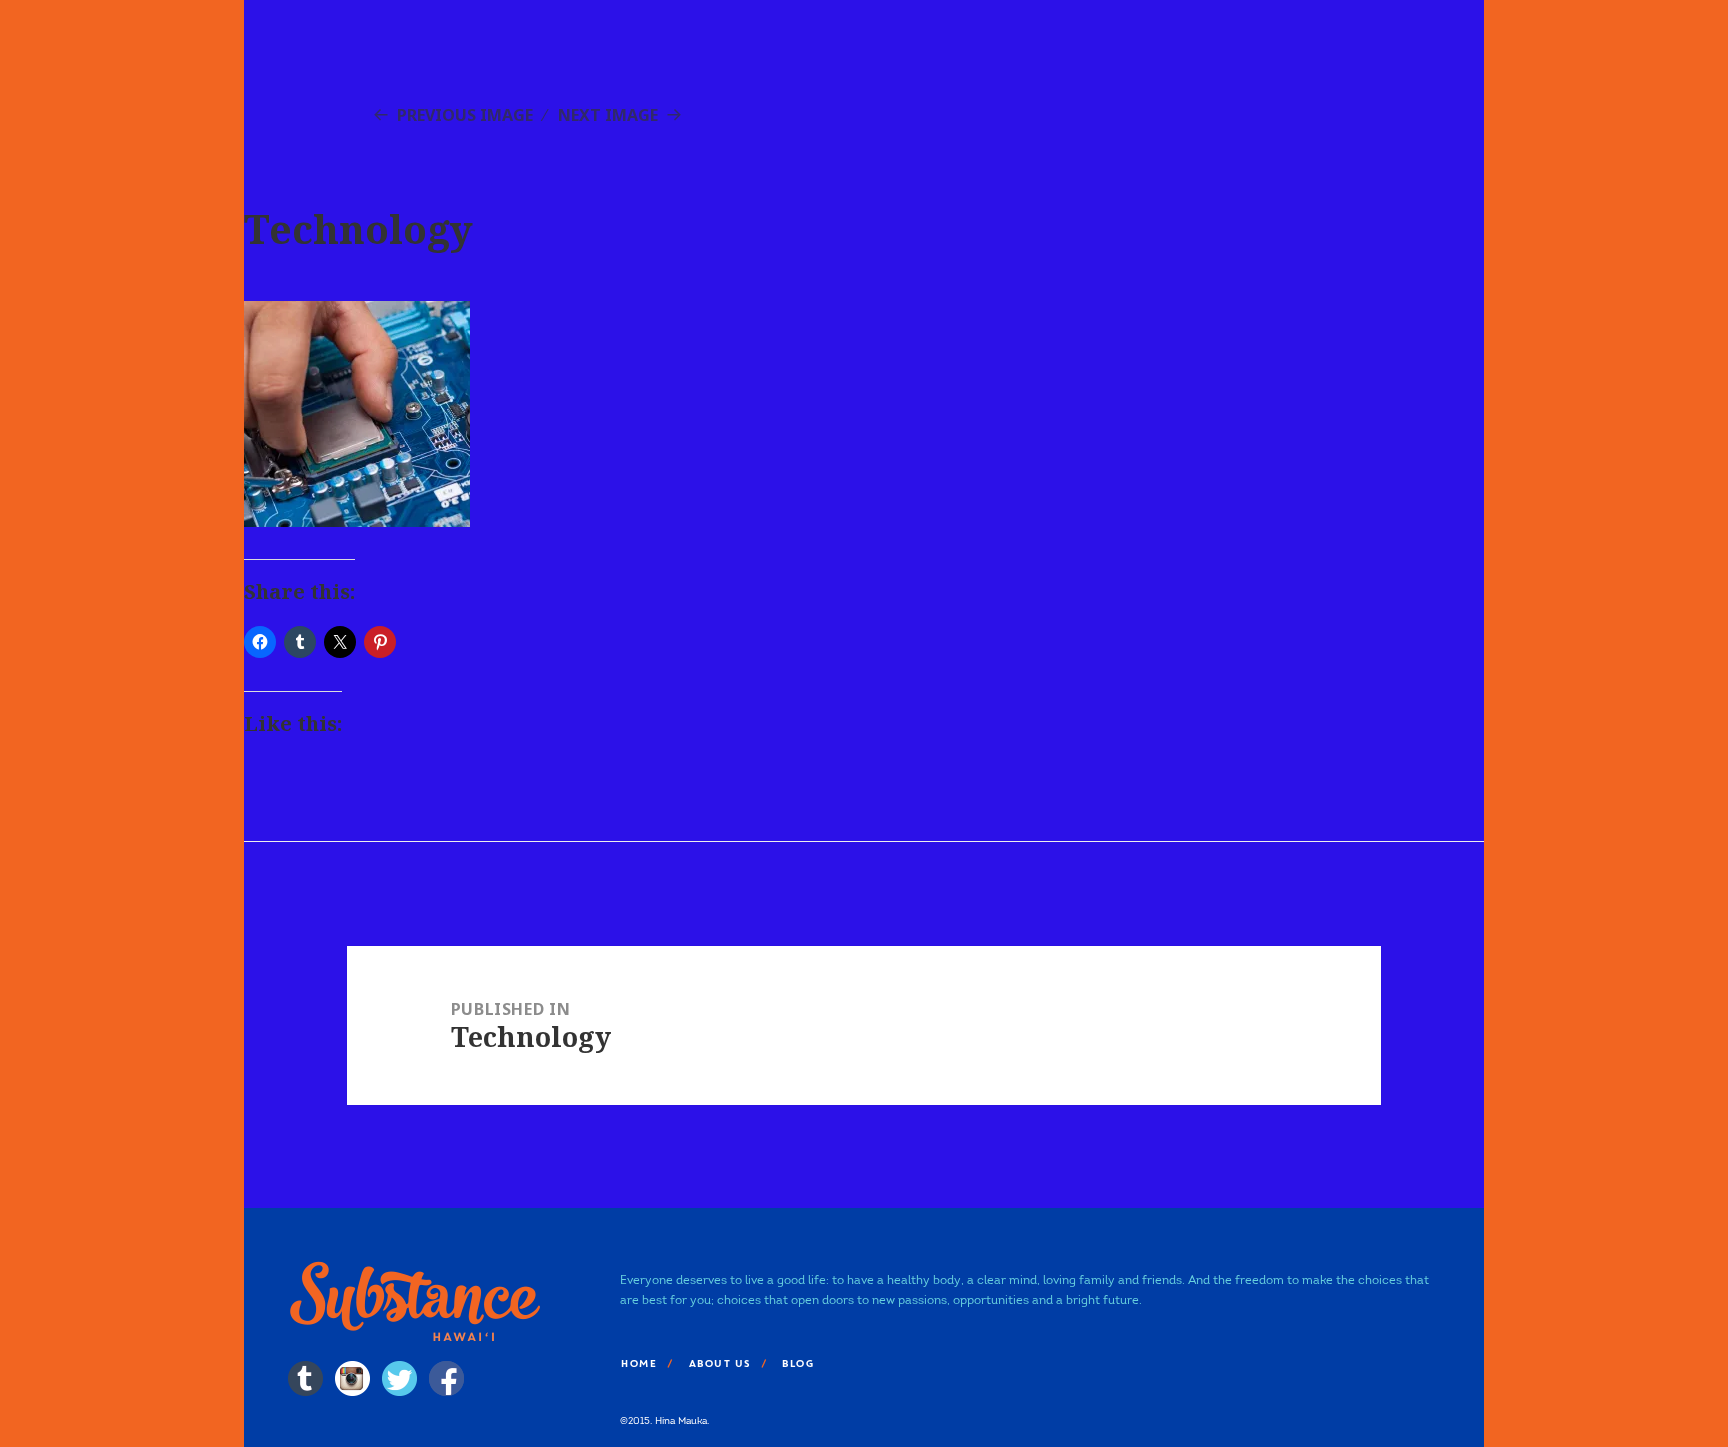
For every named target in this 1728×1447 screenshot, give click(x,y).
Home (638, 1363)
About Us (719, 1363)
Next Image (608, 115)
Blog (797, 1363)
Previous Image (465, 115)
